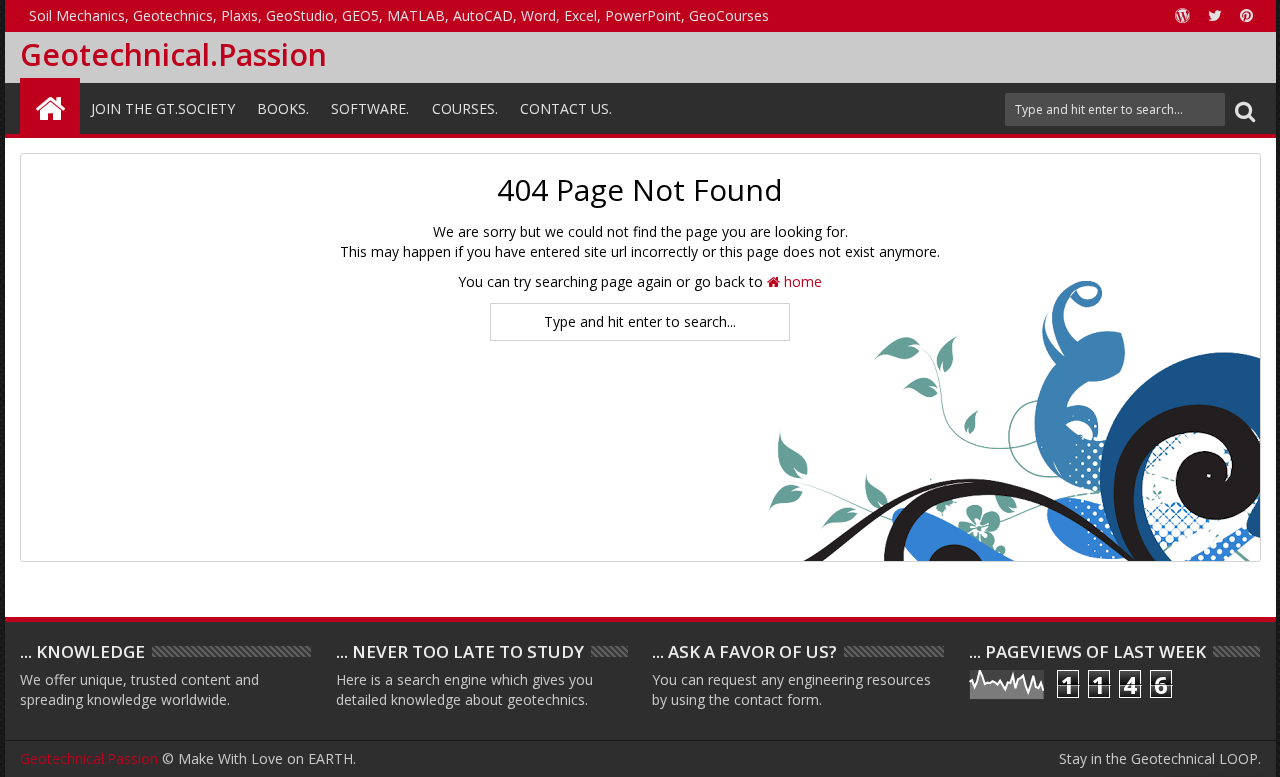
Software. (370, 108)
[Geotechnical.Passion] (50, 106)
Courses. (465, 108)
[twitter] (1215, 16)
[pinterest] (1247, 16)
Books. (283, 108)
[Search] (1245, 109)
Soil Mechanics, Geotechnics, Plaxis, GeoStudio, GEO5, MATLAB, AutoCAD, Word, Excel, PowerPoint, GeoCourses (399, 15)
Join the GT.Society (163, 108)
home (801, 281)
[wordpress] (1183, 16)
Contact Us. (566, 108)
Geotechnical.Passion (173, 54)
